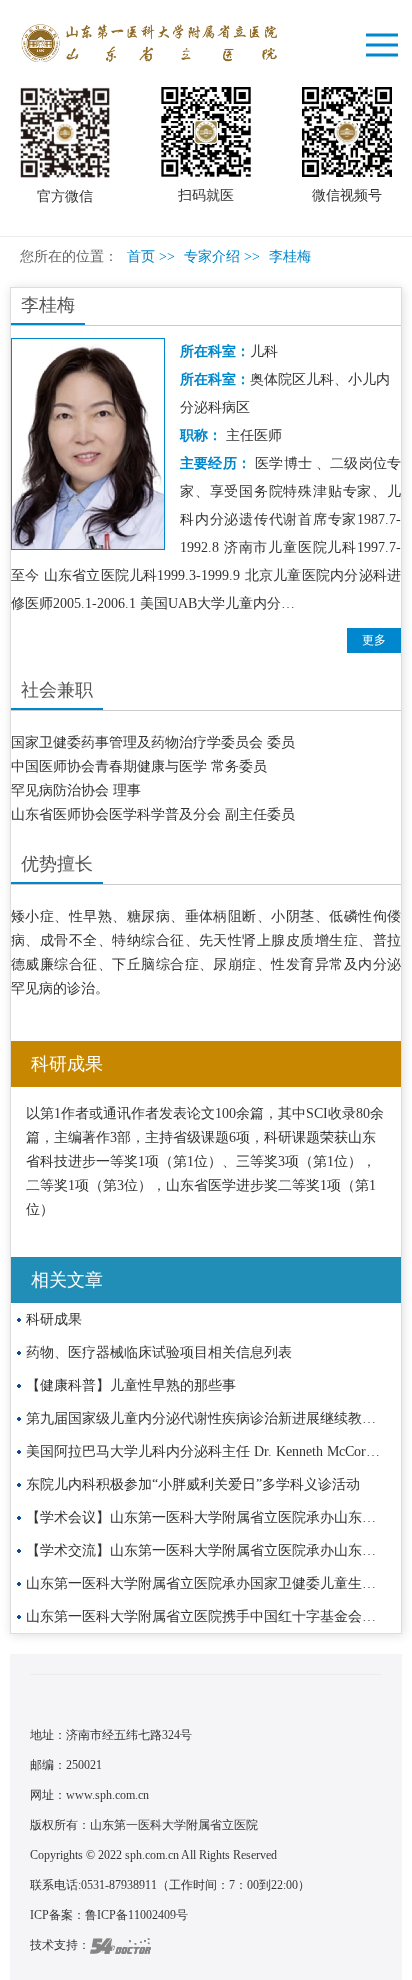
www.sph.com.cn (107, 1795)
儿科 (264, 351)
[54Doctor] (120, 1945)
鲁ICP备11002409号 (136, 1915)
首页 (141, 256)
